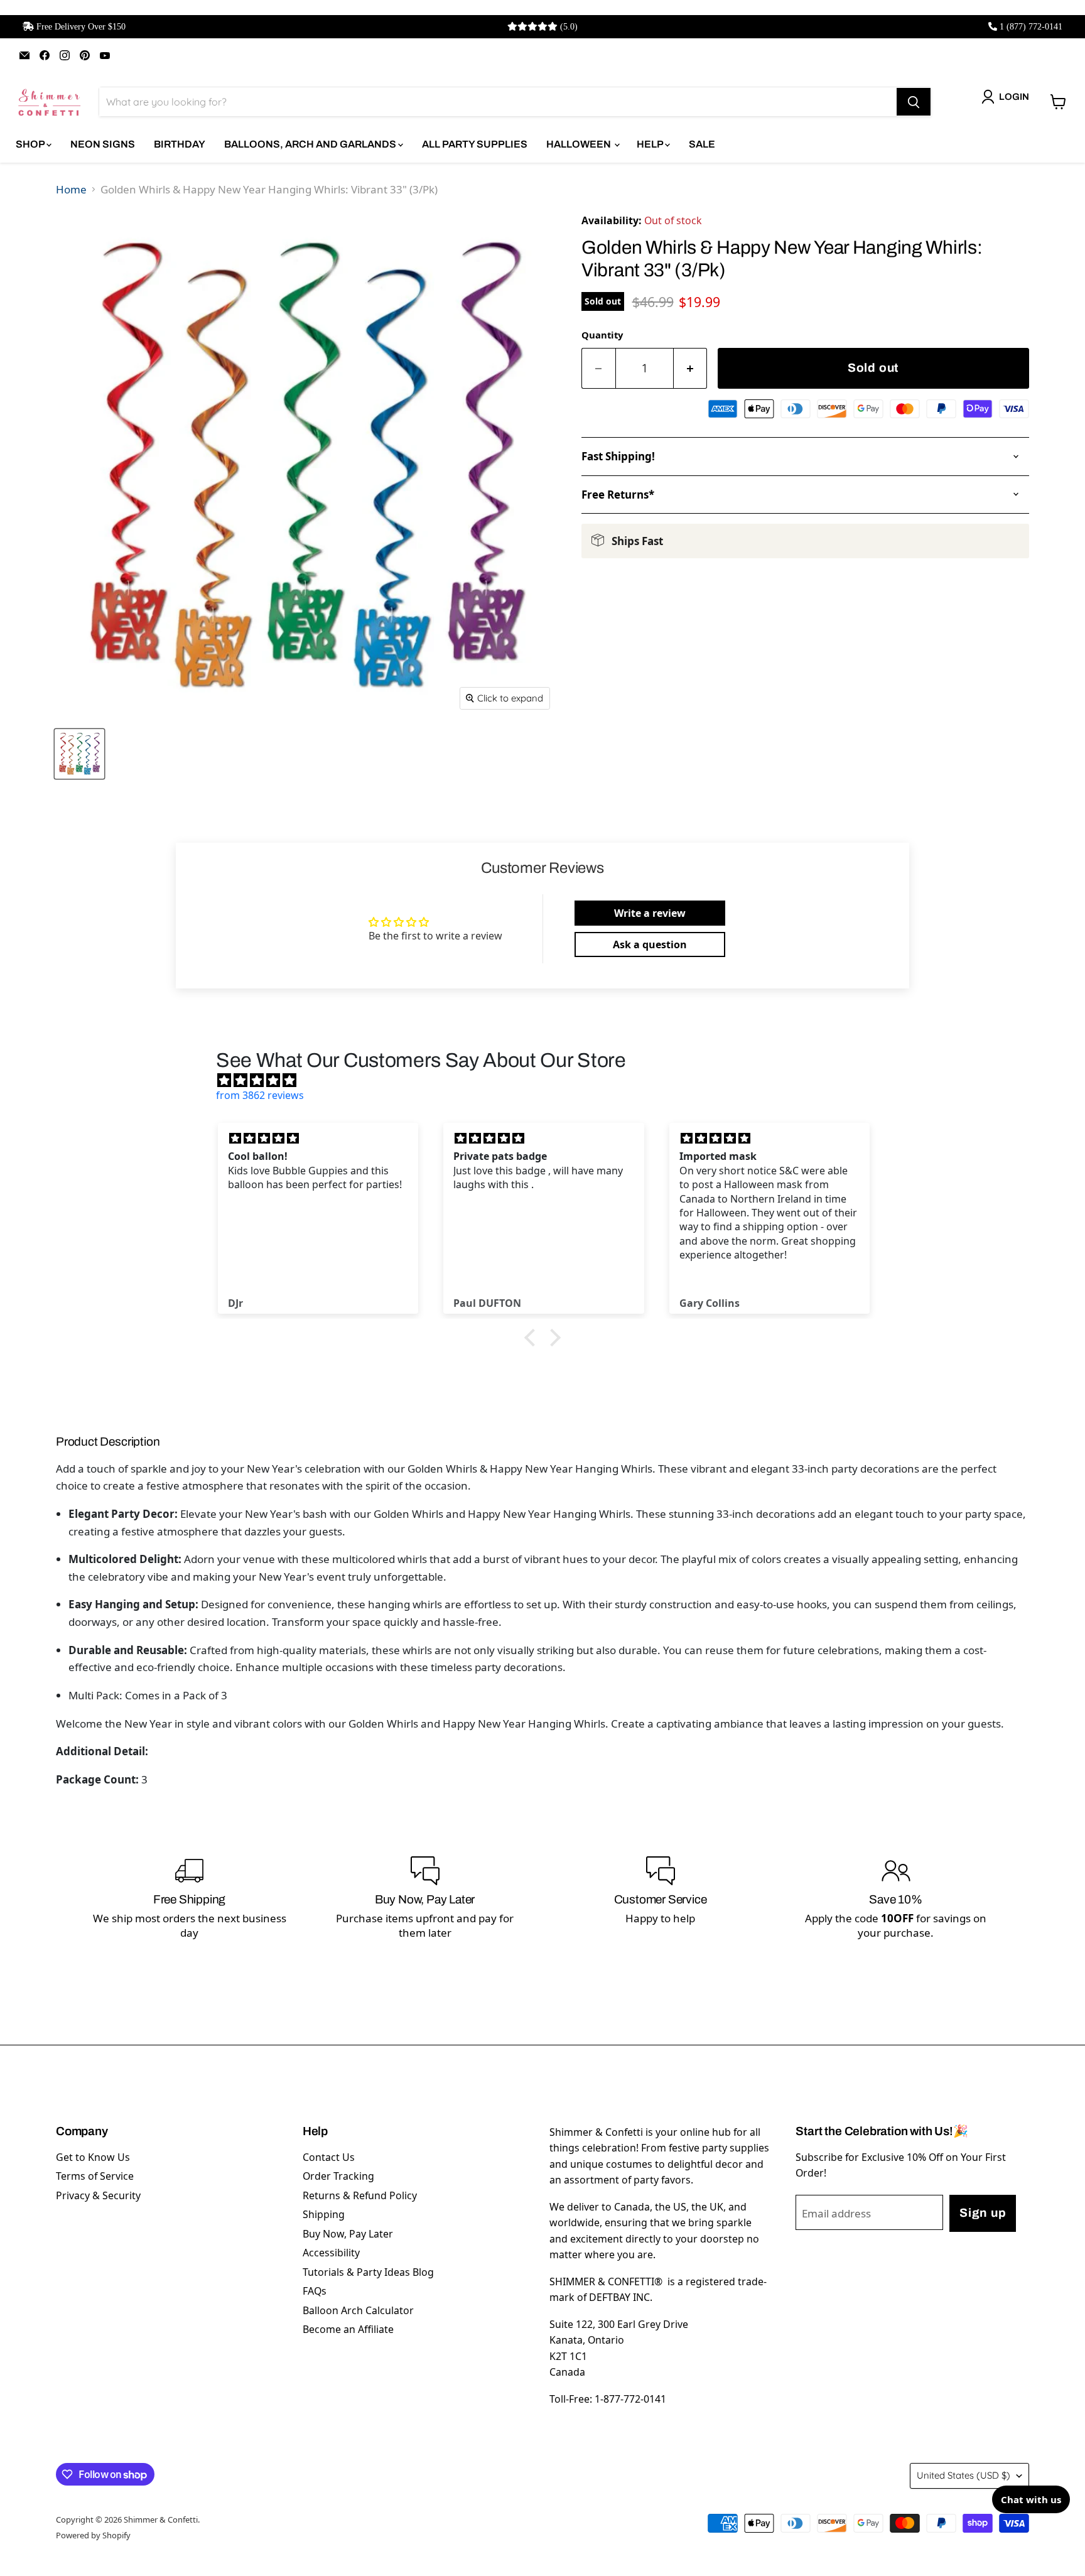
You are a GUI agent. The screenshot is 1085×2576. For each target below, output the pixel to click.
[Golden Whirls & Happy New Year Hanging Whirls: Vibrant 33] (79, 754)
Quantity (602, 335)
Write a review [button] (650, 913)
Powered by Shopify (93, 2535)
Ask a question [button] (650, 944)
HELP (651, 144)
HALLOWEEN (580, 144)
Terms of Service (95, 2176)
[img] (549, 1080)
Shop (31, 144)
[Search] (914, 102)
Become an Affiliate (348, 2329)
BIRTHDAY (180, 144)
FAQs (315, 2291)
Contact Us (329, 2157)
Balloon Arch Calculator (358, 2310)
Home (71, 189)
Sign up (983, 2213)
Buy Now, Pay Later (348, 2234)
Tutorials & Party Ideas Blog (368, 2272)
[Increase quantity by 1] (691, 368)
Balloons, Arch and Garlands (311, 144)
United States (964, 2475)
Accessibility (331, 2253)
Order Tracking (338, 2176)
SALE (702, 144)
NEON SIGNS (103, 144)
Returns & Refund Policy (360, 2195)
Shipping (324, 2214)
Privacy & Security (98, 2195)
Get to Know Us (93, 2157)
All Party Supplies (475, 144)
